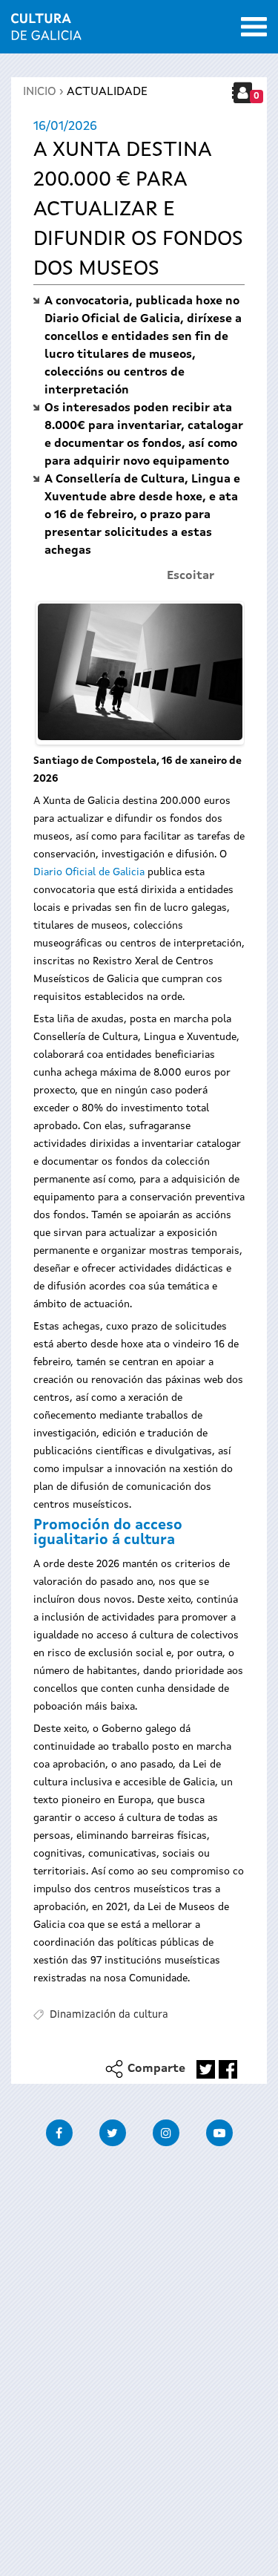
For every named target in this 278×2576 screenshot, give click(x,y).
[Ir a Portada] (46, 31)
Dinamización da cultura (109, 2015)
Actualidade (107, 92)
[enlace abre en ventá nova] (206, 2069)
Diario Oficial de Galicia (89, 872)
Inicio (40, 92)
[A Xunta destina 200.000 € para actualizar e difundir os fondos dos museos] (140, 672)
